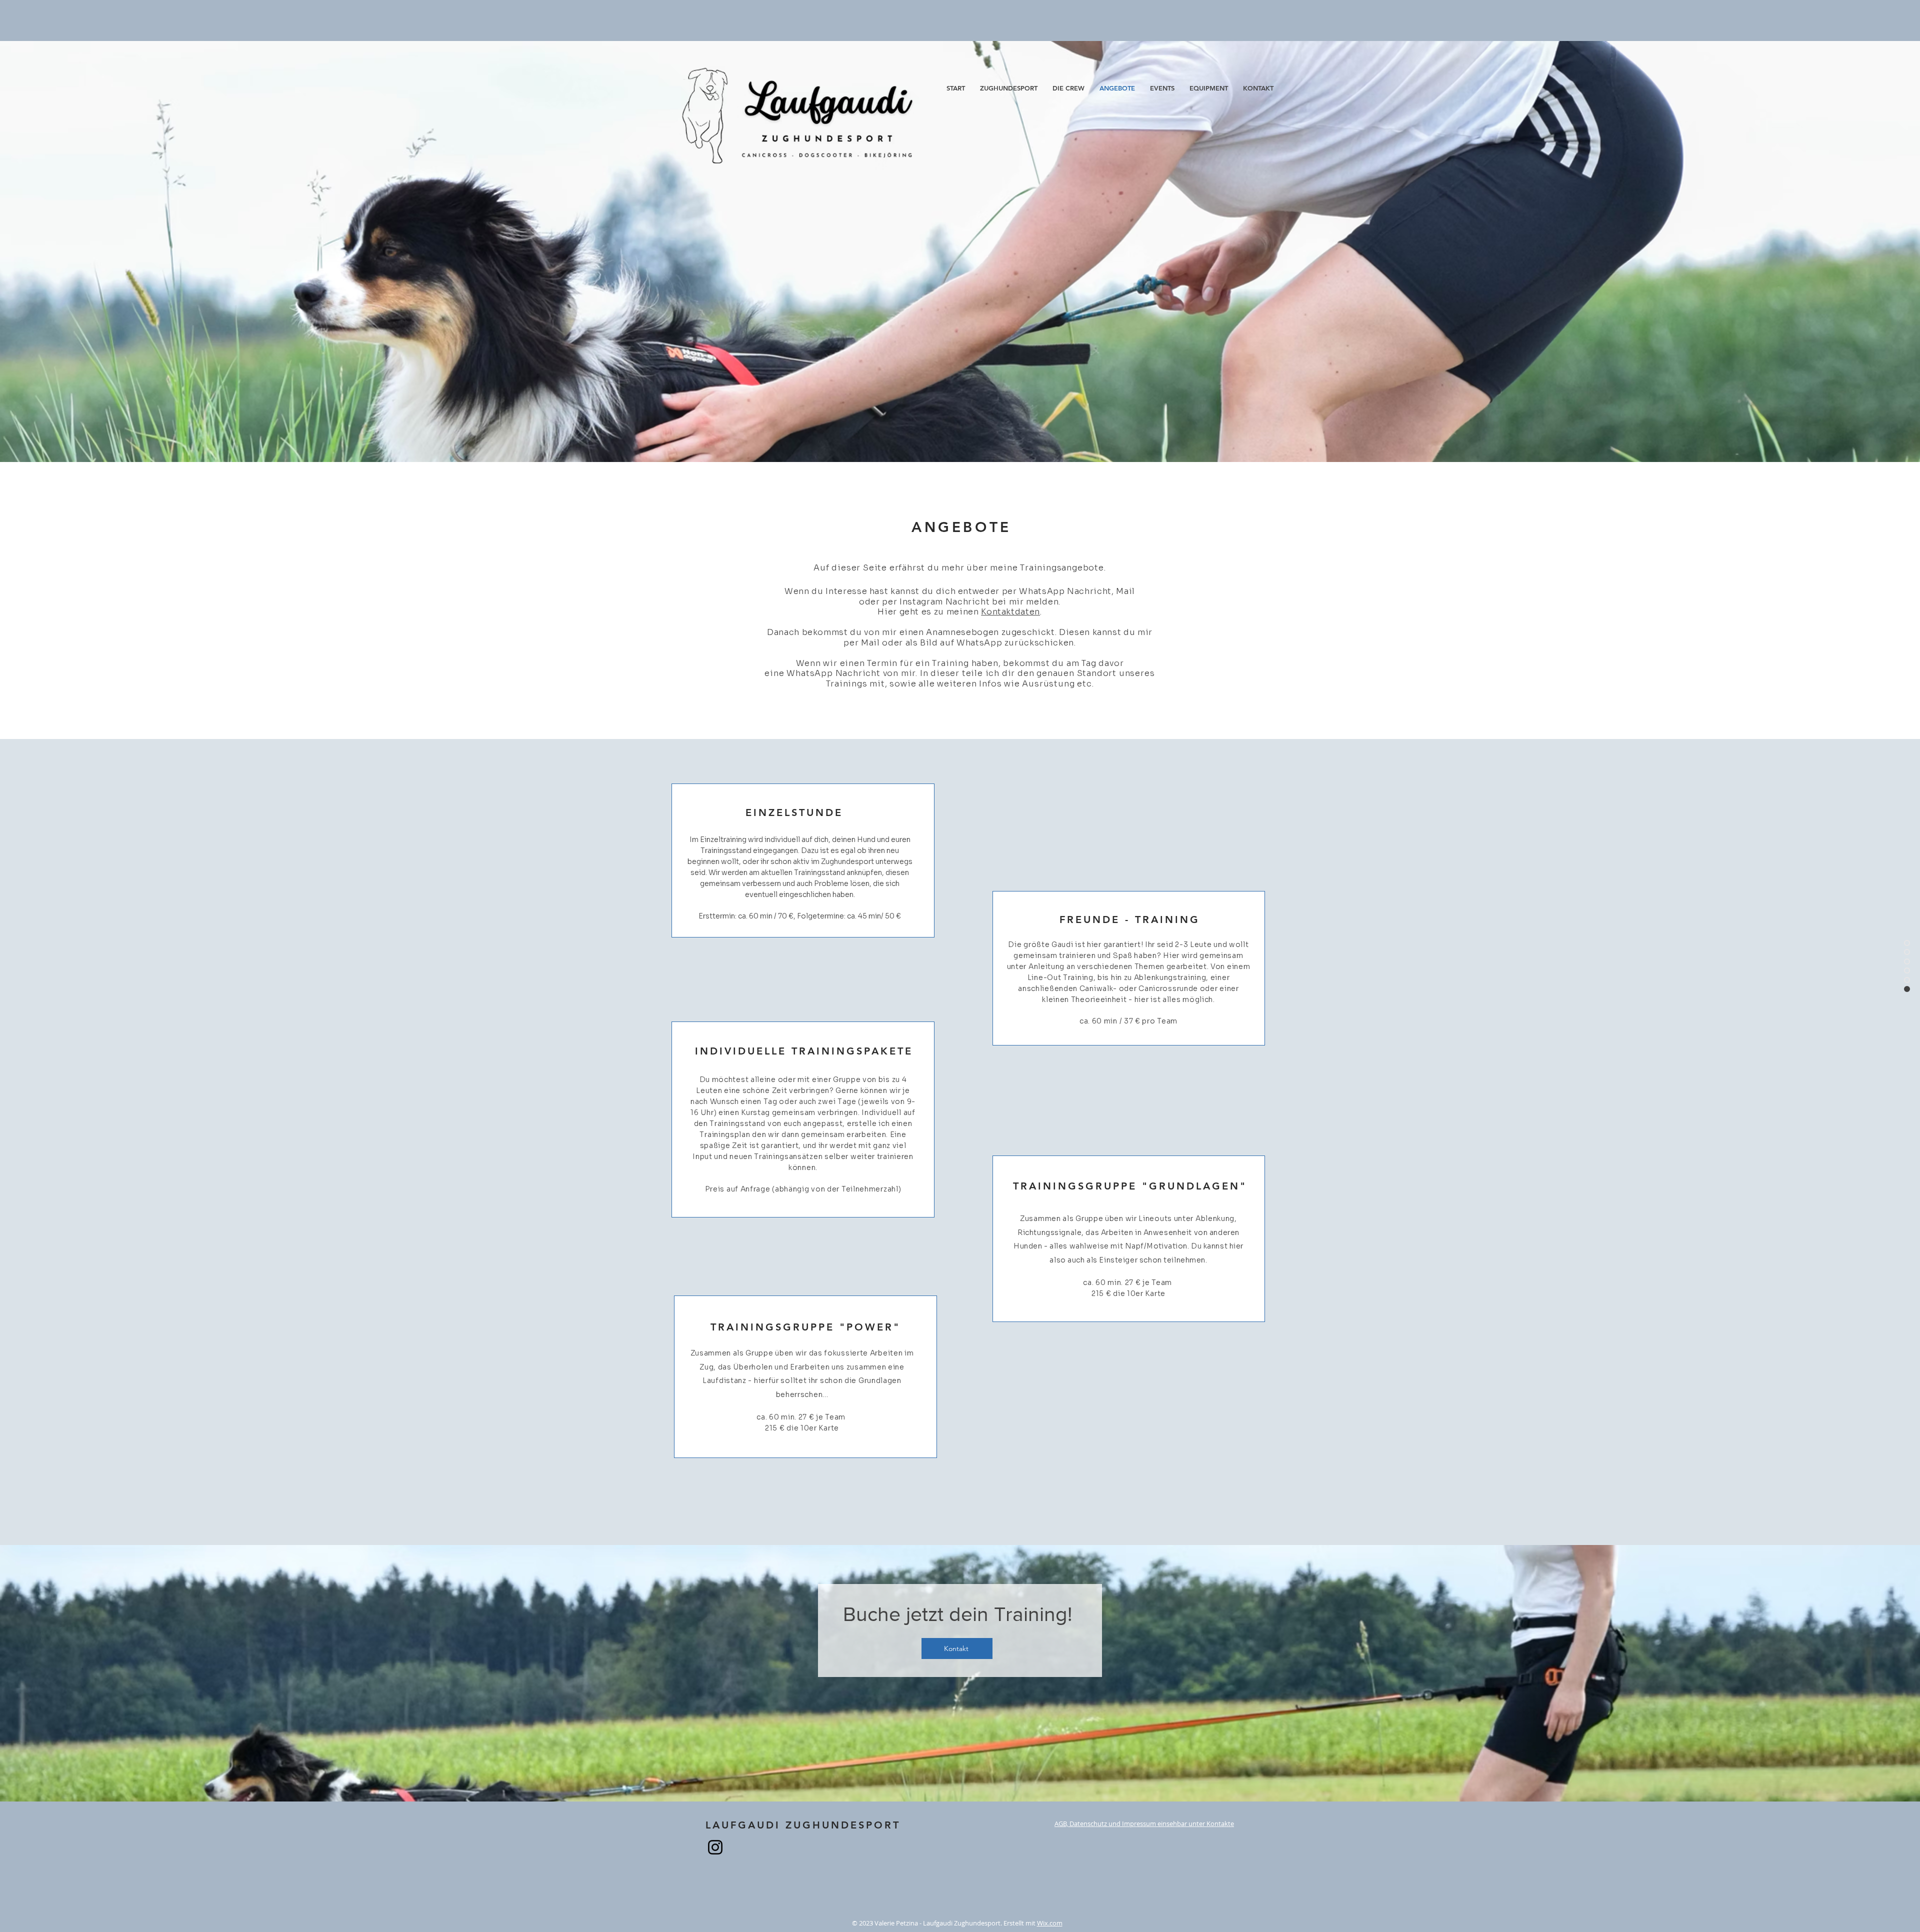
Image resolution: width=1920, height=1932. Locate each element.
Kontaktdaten (1010, 612)
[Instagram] (715, 1847)
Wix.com (1050, 1923)
